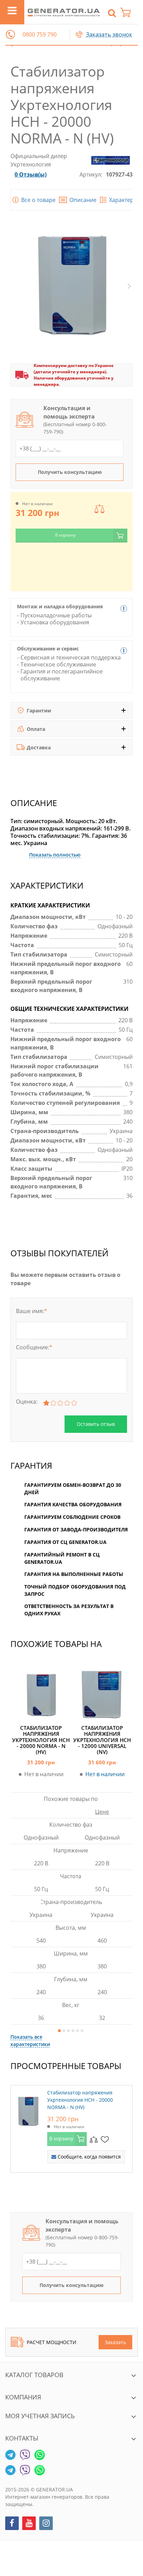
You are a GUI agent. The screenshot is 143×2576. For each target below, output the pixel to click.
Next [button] (129, 286)
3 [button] (68, 2030)
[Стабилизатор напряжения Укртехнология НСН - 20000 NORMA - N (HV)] (28, 2109)
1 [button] (59, 2030)
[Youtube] (29, 2523)
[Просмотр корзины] (129, 12)
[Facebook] (12, 2523)
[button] (10, 34)
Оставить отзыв (96, 1424)
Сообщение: (34, 1347)
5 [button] (77, 2030)
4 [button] (73, 2030)
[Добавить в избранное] (105, 2139)
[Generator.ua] (64, 12)
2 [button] (64, 2030)
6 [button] (82, 2030)
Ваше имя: (32, 1311)
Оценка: (27, 1402)
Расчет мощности (52, 2342)
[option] (102, 1846)
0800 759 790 (40, 35)
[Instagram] (46, 2523)
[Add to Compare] (94, 2139)
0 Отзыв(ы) (31, 174)
